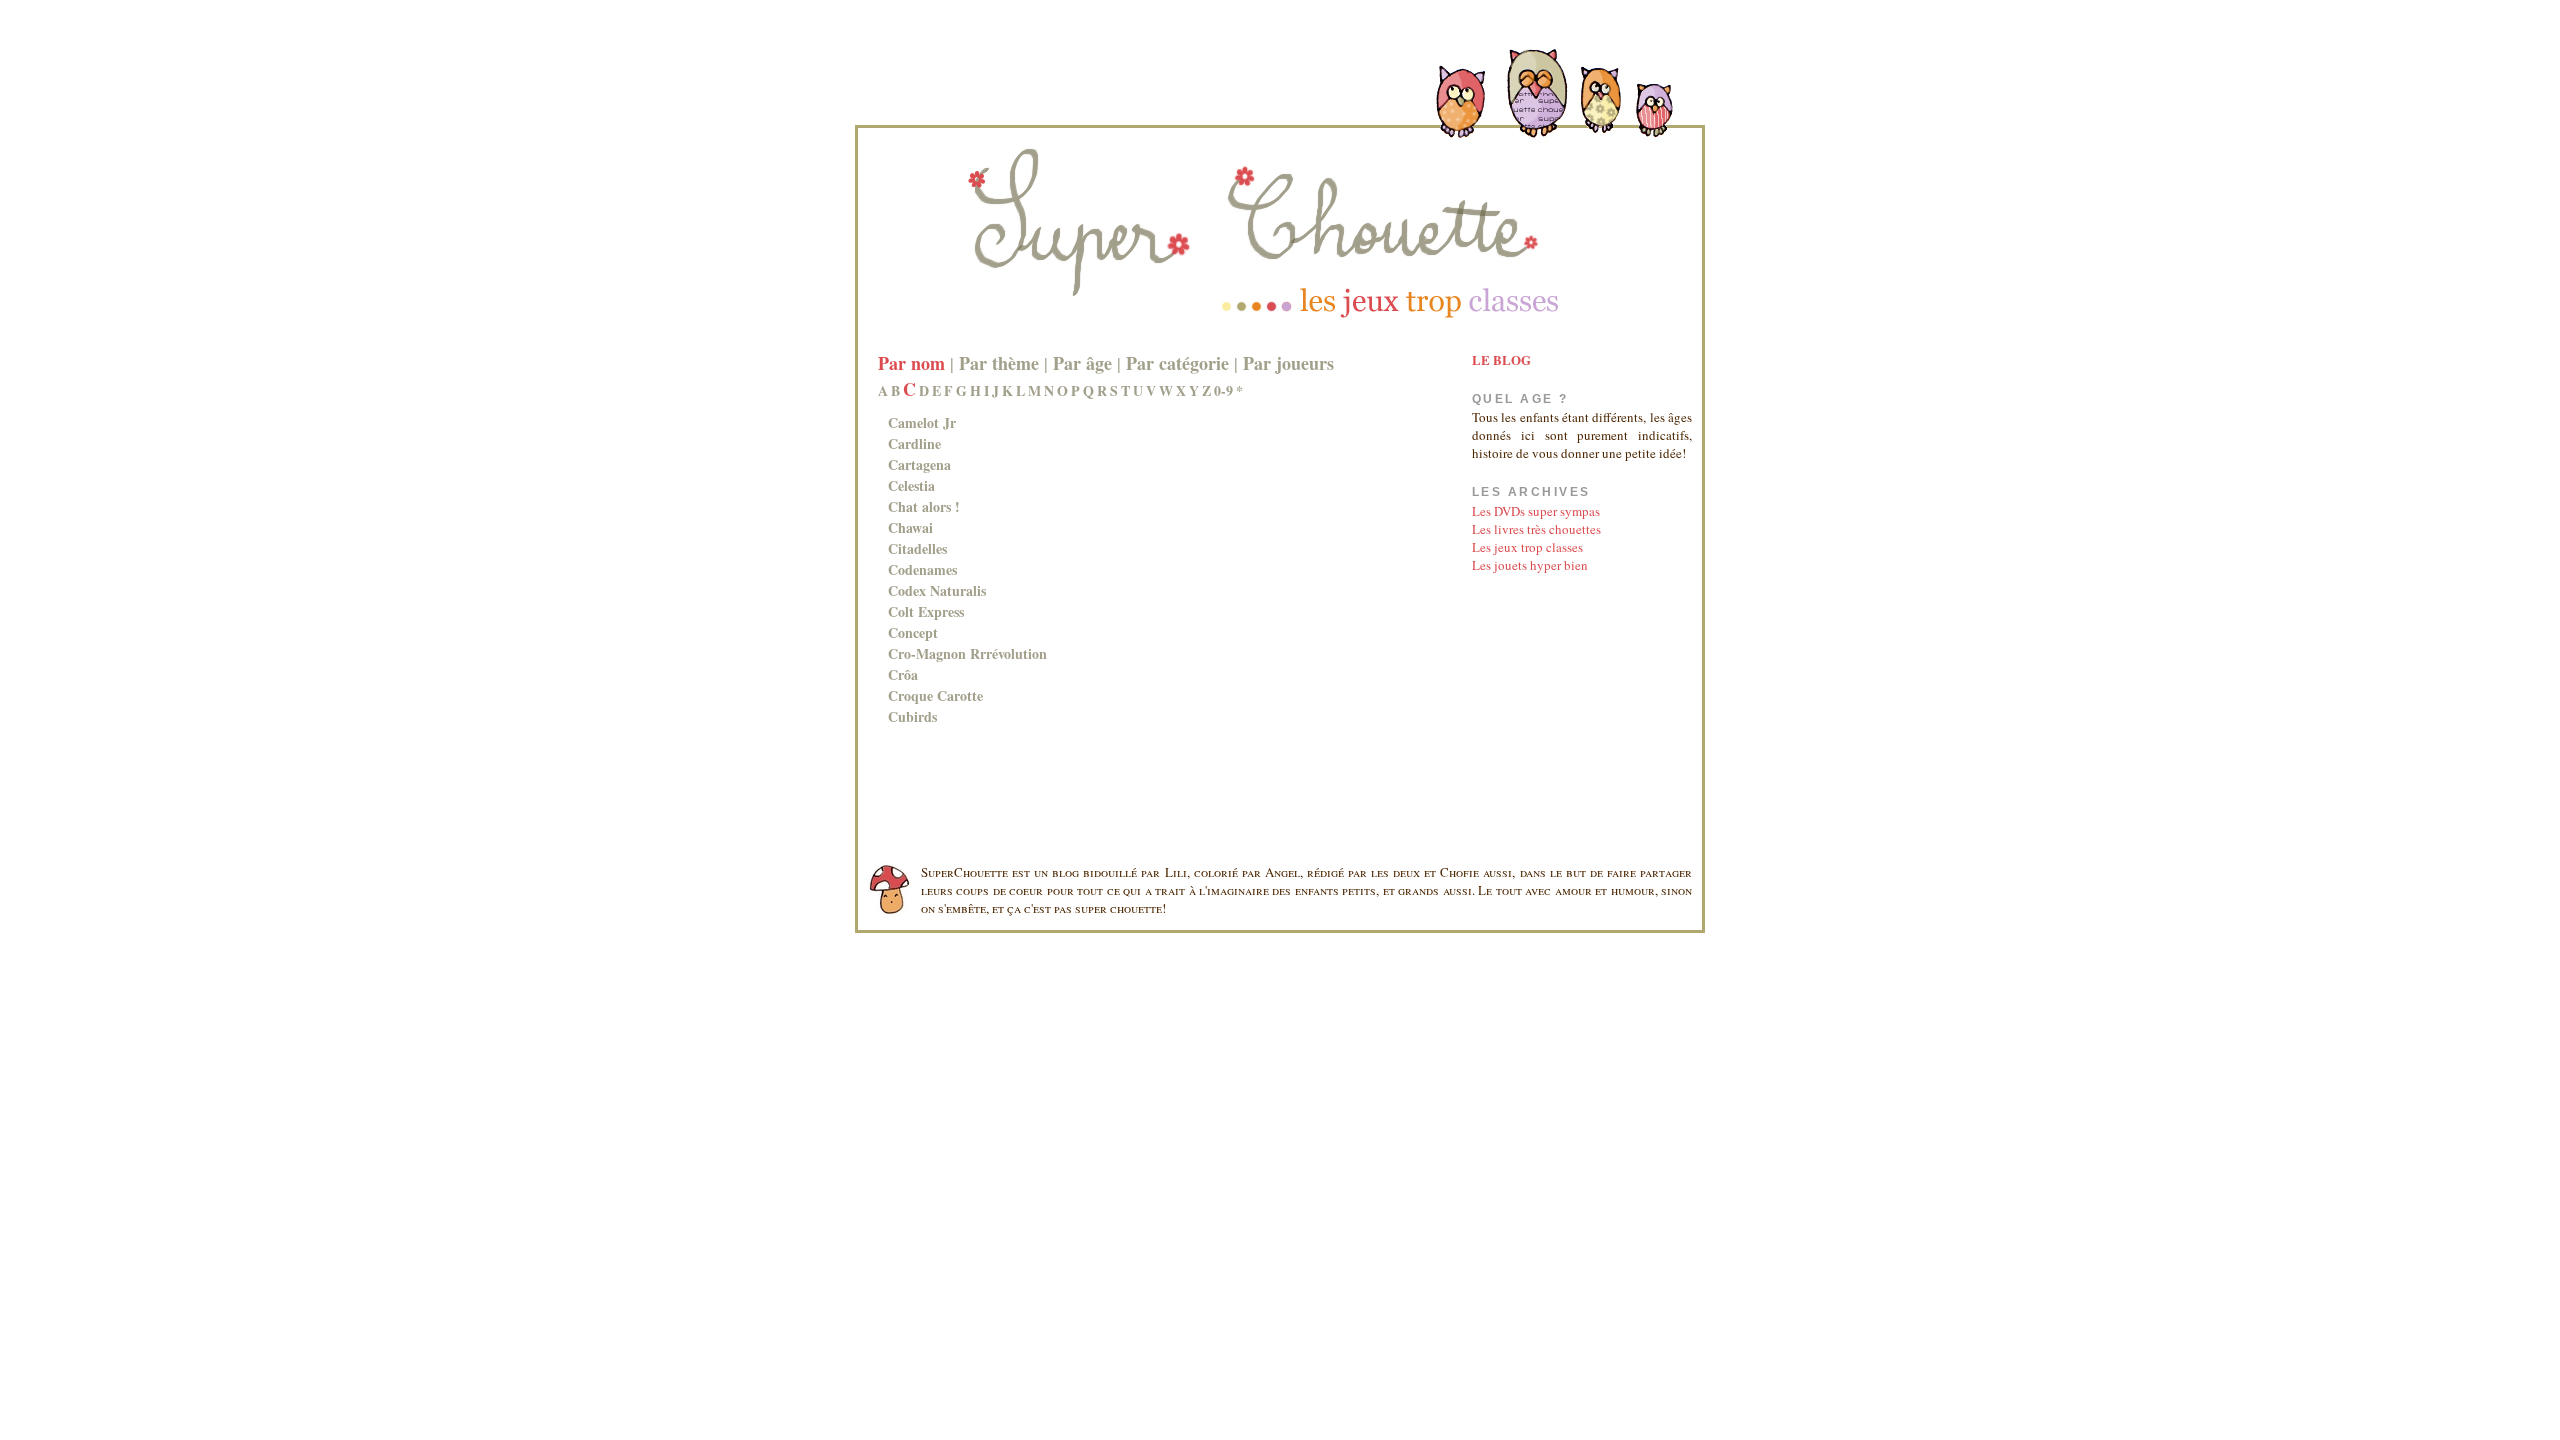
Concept (913, 632)
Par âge (1082, 363)
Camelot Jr (922, 422)
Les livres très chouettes (1536, 529)
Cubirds (912, 716)
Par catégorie (1177, 363)
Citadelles (917, 548)
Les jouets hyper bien (1530, 565)
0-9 (1223, 390)
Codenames (922, 569)
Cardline (914, 443)
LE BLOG (1501, 359)
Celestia (911, 485)
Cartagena (919, 464)
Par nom (911, 363)
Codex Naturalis (937, 590)
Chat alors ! (924, 506)
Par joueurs (1288, 363)
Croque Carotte (935, 695)
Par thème (999, 363)
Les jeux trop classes (1527, 547)
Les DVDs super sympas (1536, 511)
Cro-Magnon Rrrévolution (967, 653)
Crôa (903, 674)
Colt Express (926, 611)
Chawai (910, 527)
